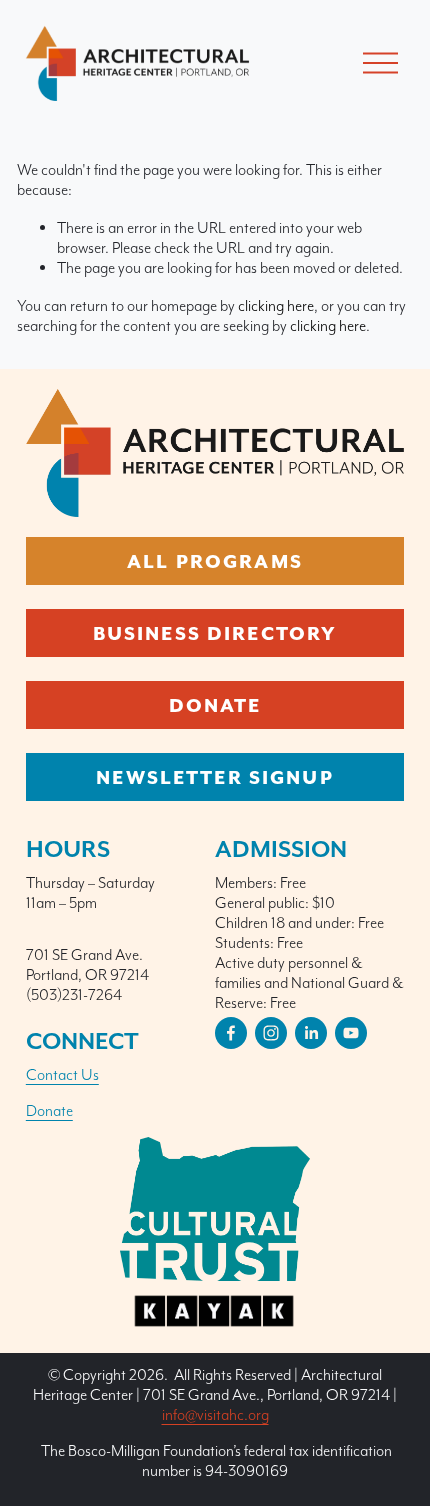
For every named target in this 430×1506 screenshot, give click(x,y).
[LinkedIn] (311, 1033)
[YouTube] (351, 1033)
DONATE (215, 705)
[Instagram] (271, 1033)
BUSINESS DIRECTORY (215, 633)
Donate (49, 1110)
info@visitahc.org (215, 1414)
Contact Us (62, 1074)
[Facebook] (231, 1033)
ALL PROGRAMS (215, 561)
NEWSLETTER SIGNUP (214, 777)
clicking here (276, 305)
